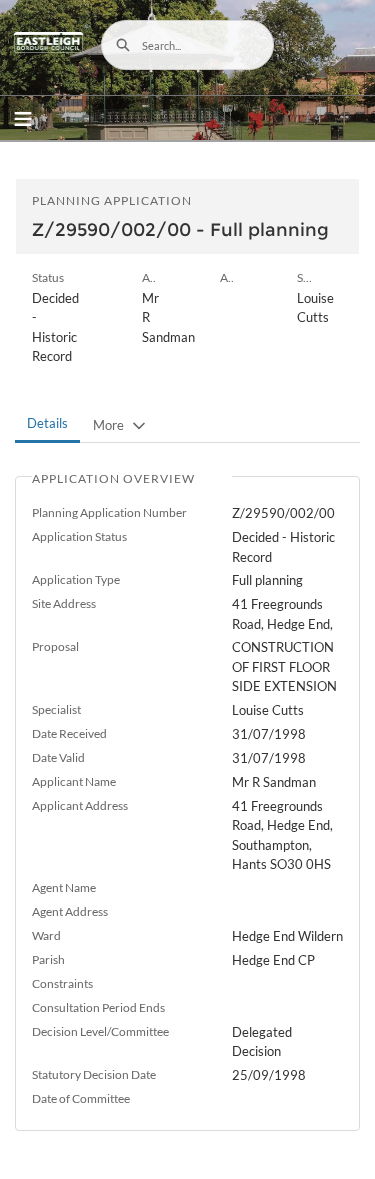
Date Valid (58, 757)
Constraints (62, 983)
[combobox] (188, 45)
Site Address (64, 603)
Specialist (56, 709)
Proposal (55, 646)
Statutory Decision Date (94, 1074)
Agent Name (64, 887)
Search (123, 45)
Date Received (69, 733)
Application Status (79, 536)
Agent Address (70, 911)
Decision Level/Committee (100, 1031)
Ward (46, 935)
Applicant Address (80, 805)
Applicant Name (74, 781)
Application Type (76, 579)
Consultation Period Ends (98, 1007)
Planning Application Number (109, 512)
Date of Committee (81, 1098)
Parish (48, 959)
